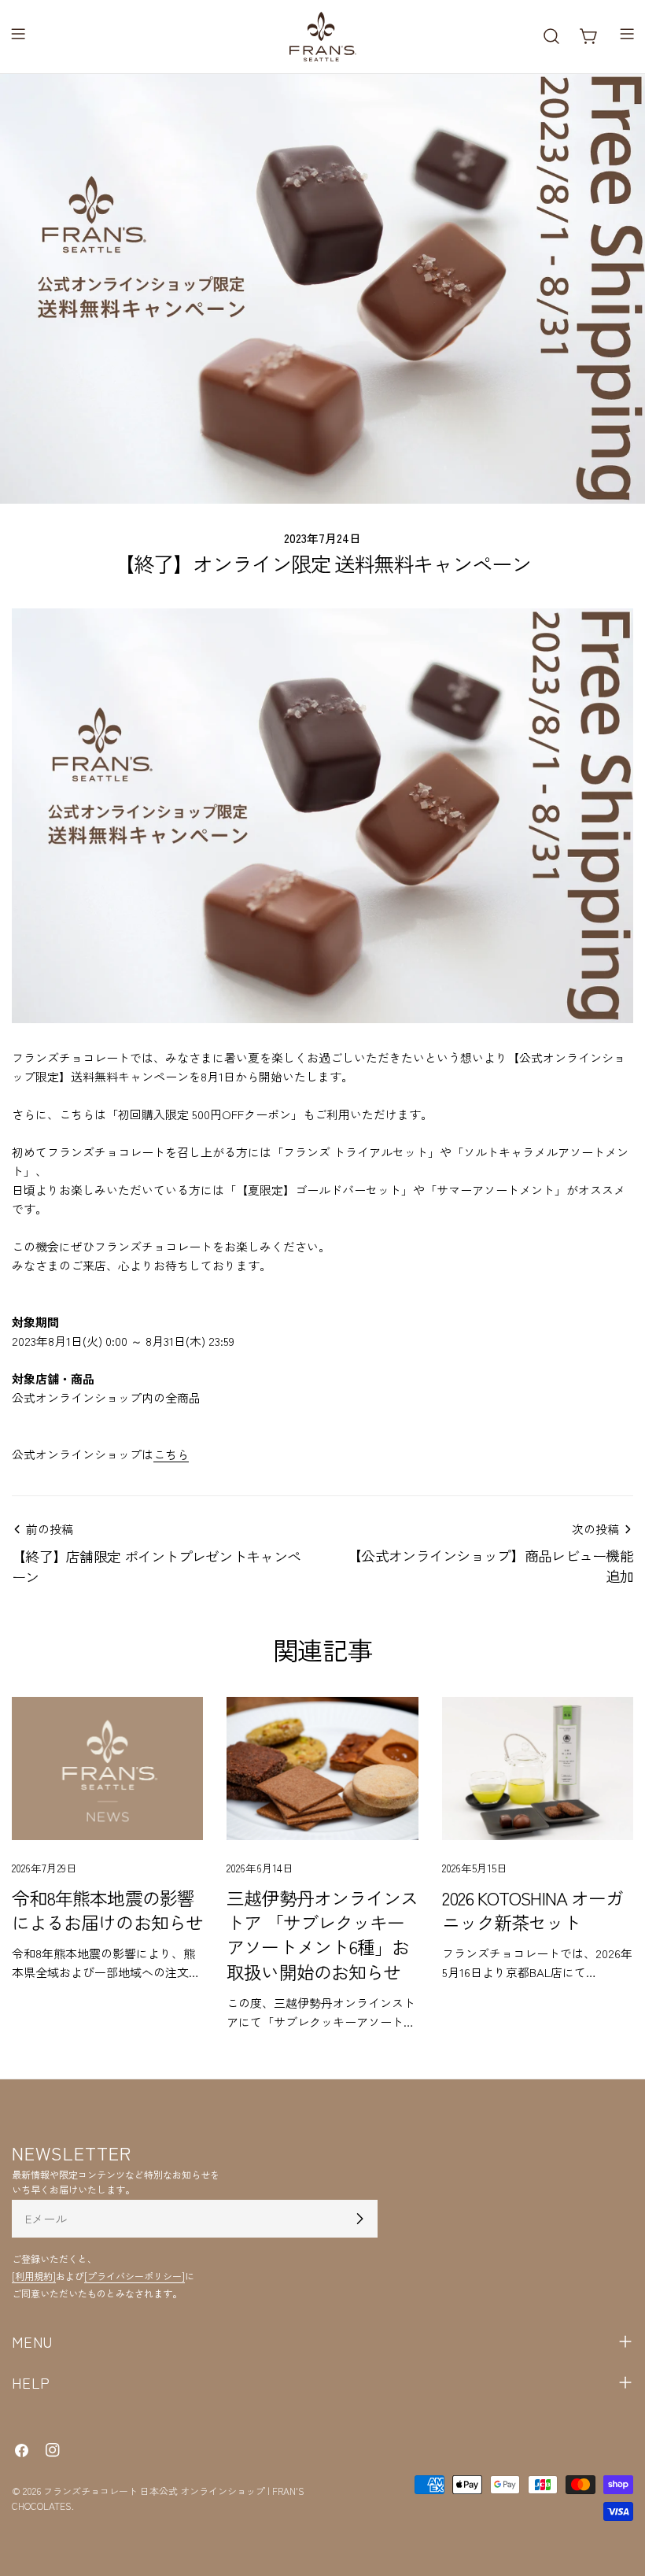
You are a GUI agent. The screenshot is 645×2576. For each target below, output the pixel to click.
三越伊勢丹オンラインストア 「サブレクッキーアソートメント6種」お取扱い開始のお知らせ (322, 1935)
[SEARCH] (551, 36)
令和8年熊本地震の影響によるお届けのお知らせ (107, 1910)
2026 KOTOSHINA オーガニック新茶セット (533, 1910)
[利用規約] (34, 2276)
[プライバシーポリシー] (135, 2276)
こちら (171, 1454)
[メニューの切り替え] (18, 36)
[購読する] (359, 2219)
